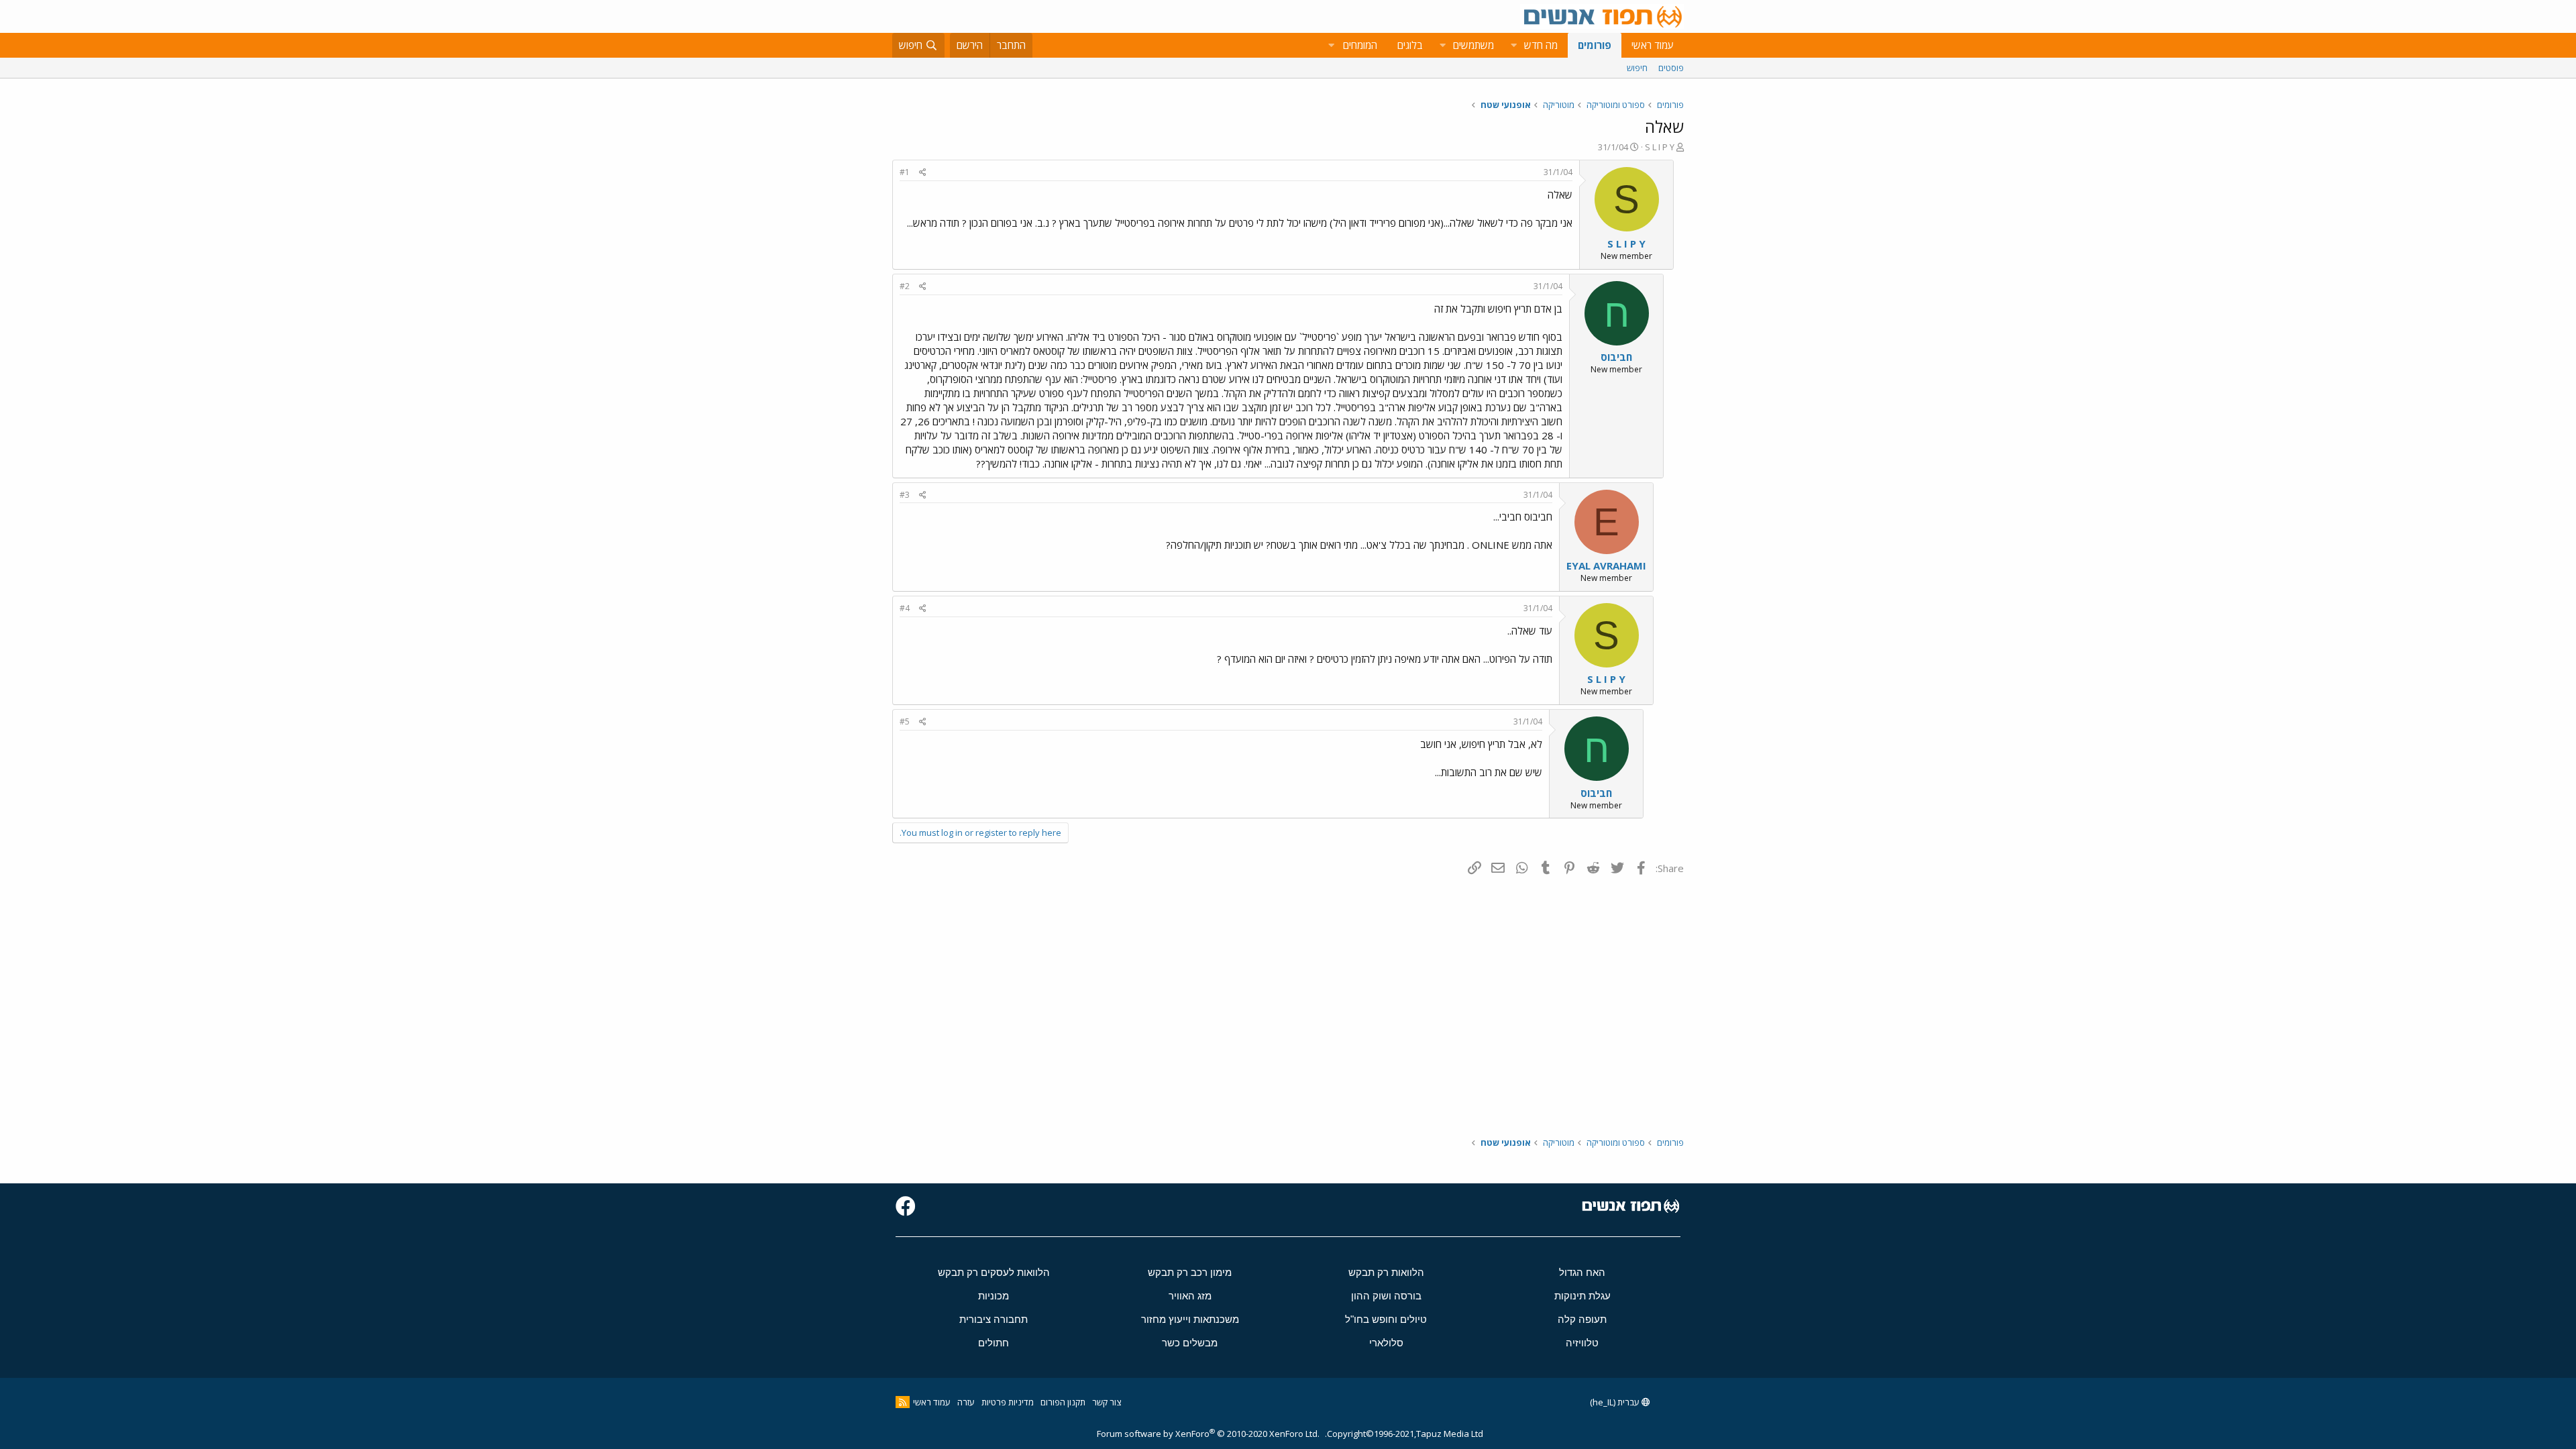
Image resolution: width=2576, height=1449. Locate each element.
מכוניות (994, 1296)
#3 (905, 495)
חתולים (994, 1343)
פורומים (1595, 45)
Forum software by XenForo (1208, 1434)
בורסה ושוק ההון (1386, 1296)
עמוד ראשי (1653, 45)
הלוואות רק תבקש (1386, 1272)
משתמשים (1473, 45)
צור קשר (1107, 1402)
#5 (905, 721)
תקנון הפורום (1063, 1402)
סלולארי (1386, 1343)
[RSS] (903, 1402)
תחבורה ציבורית (994, 1319)
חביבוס (1616, 357)
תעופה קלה (1582, 1319)
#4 (905, 608)
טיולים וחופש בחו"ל (1386, 1319)
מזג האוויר (1190, 1296)
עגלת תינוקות (1582, 1296)
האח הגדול (1582, 1272)
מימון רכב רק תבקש (1190, 1272)
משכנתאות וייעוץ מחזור (1190, 1319)
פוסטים (1671, 68)
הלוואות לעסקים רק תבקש (994, 1272)
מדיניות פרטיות (1008, 1402)
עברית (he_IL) (1616, 1402)
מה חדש (1541, 45)
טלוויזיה (1582, 1343)
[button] (1513, 45)
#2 (905, 286)
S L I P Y (1660, 147)
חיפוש (1637, 68)
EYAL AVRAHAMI (1606, 566)
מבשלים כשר (1190, 1343)
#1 (905, 172)
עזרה (966, 1402)
